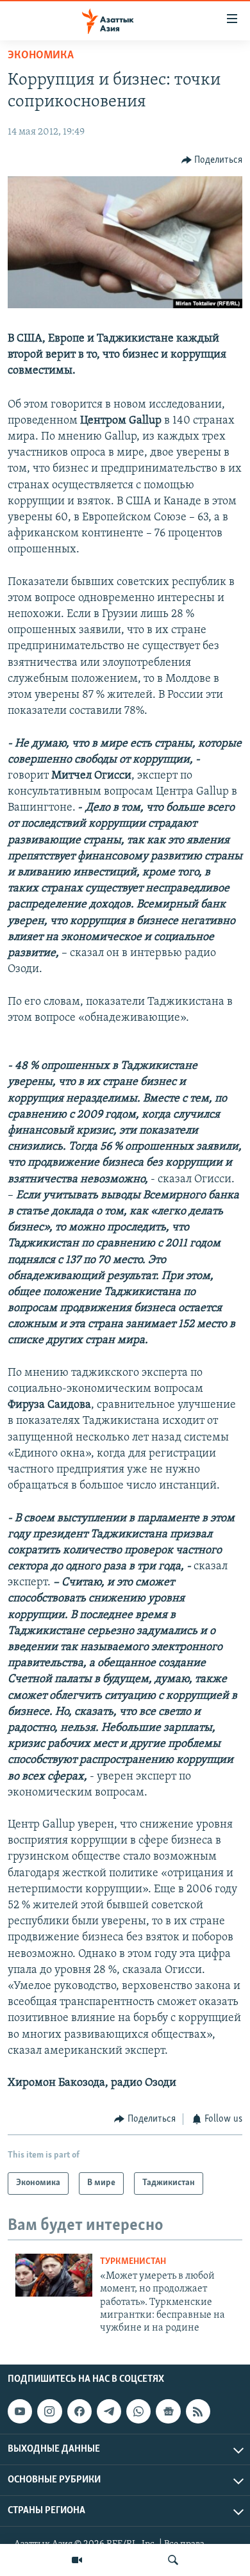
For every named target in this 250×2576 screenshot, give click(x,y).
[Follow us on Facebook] (79, 2411)
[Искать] (173, 2560)
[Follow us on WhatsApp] (138, 2411)
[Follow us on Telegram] (109, 2411)
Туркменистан (133, 2262)
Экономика (41, 56)
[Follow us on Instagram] (49, 2411)
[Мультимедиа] (77, 2560)
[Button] (212, 160)
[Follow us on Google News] (168, 2411)
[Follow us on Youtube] (20, 2411)
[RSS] (198, 2411)
